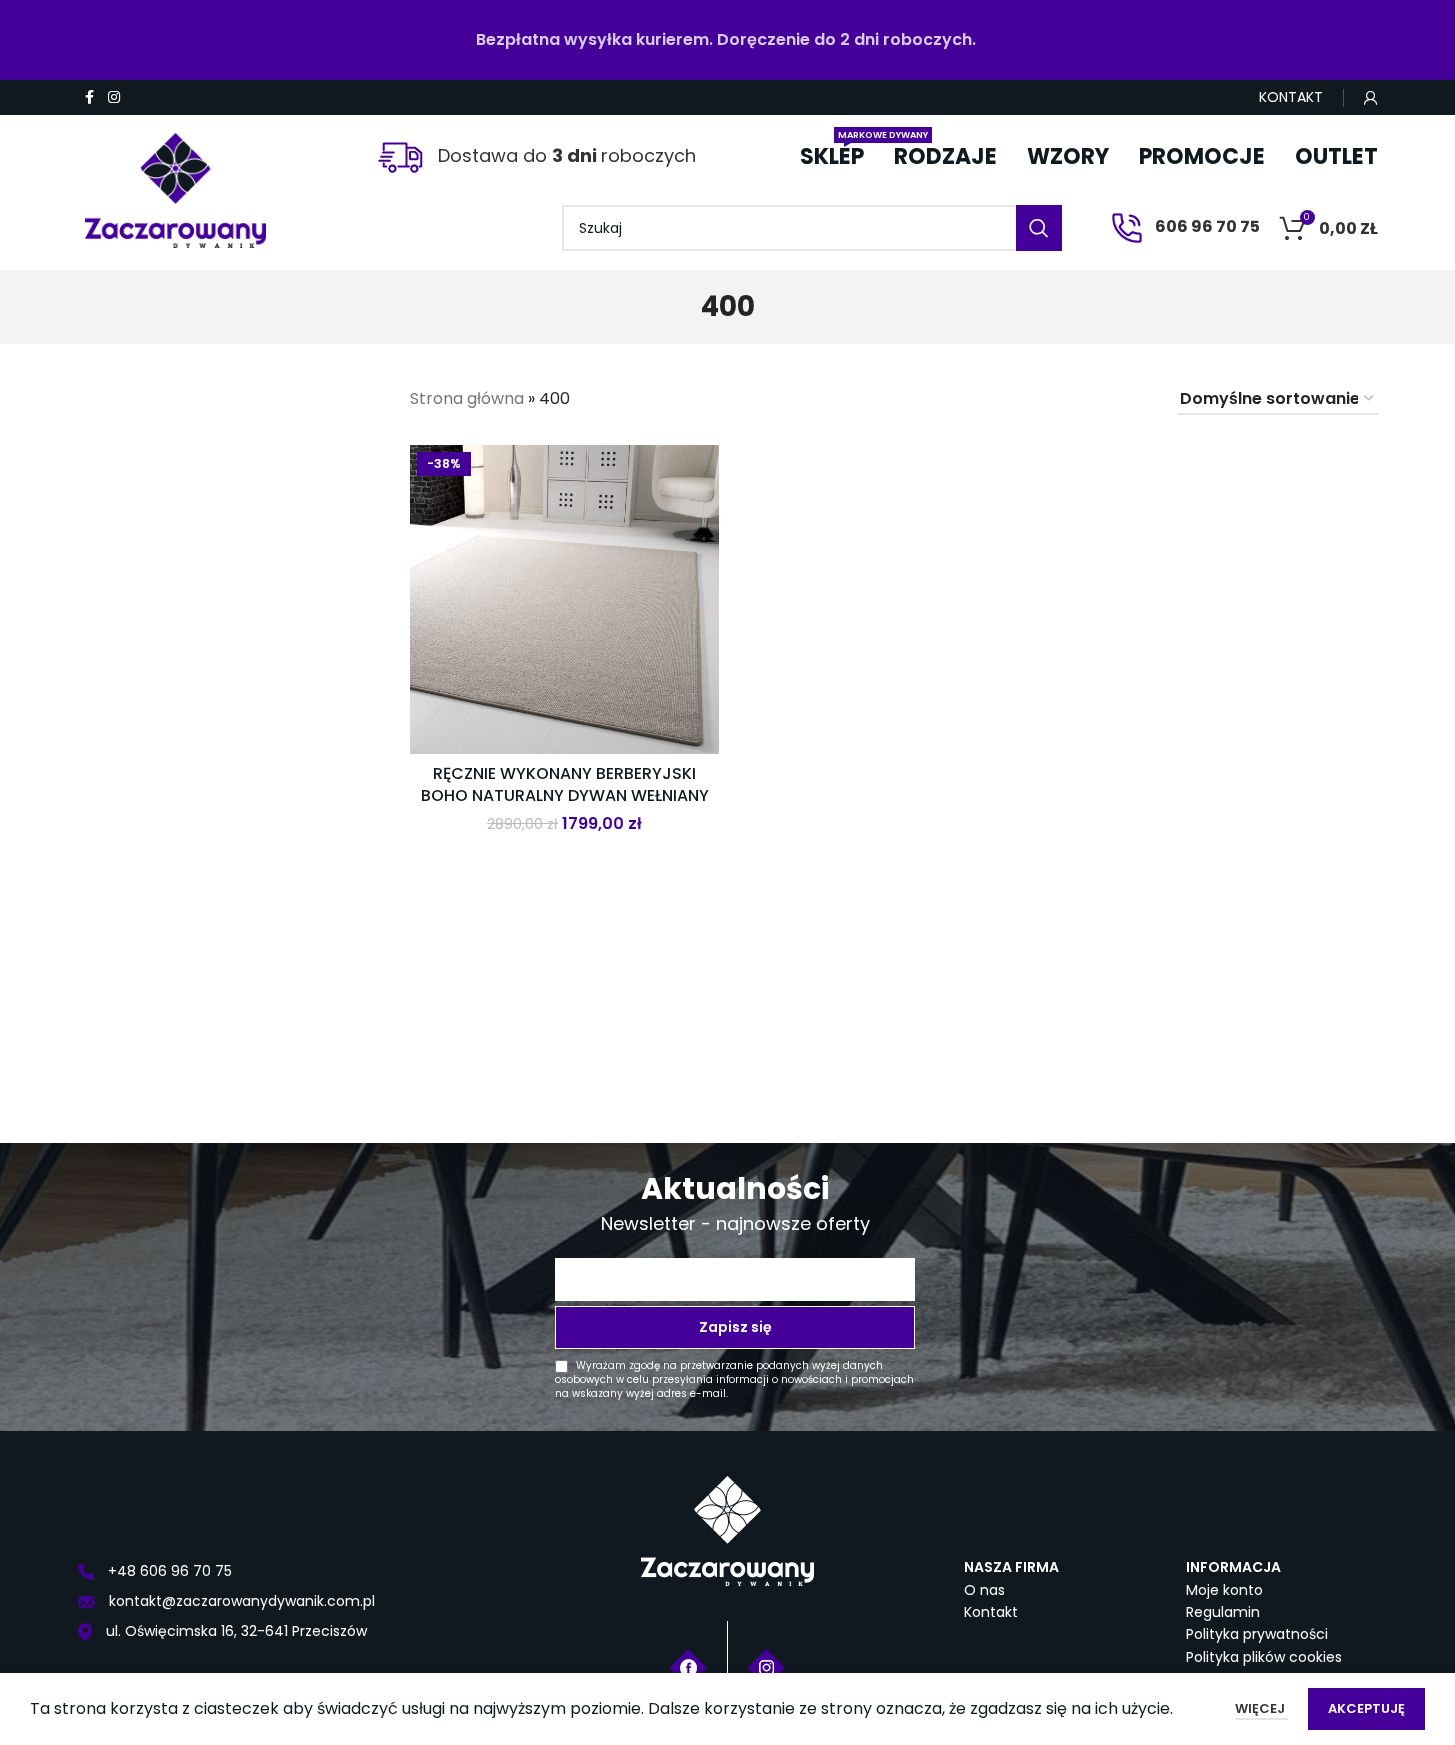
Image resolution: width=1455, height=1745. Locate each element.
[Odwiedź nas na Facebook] (688, 1666)
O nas (984, 1590)
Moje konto (1224, 1590)
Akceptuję (1366, 1708)
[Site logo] (176, 182)
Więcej (1261, 1708)
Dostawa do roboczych (564, 155)
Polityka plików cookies (1264, 1657)
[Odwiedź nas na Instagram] (766, 1666)
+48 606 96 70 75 (168, 1571)
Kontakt (991, 1612)
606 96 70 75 (1206, 226)
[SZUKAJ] (1039, 228)
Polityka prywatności (1257, 1634)
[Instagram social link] (114, 97)
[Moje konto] (1371, 98)
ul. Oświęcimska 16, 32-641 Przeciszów (234, 1631)
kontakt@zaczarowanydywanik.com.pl (240, 1601)
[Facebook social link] (90, 97)
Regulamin (1223, 1612)
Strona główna (467, 398)
